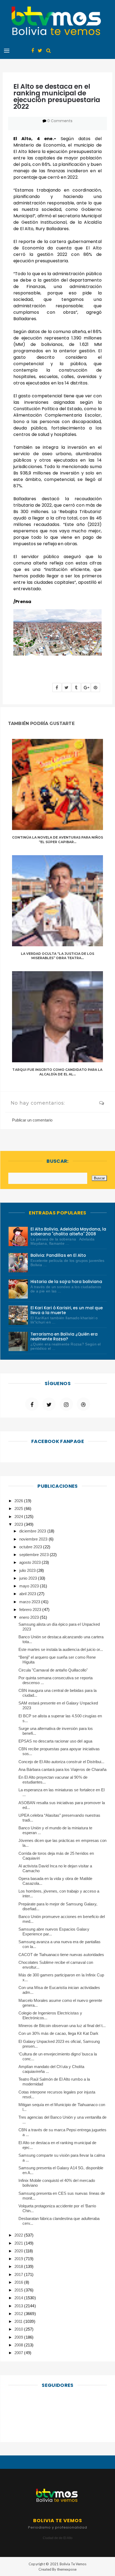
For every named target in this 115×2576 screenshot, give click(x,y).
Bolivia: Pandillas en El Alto (58, 1255)
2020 (19, 2251)
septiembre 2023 (34, 1555)
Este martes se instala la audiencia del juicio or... (61, 1649)
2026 (19, 1501)
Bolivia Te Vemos (73, 2564)
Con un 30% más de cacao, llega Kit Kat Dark (58, 2033)
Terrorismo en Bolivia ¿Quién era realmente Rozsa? (64, 1336)
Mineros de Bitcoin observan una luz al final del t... (62, 2026)
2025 (19, 1508)
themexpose (67, 2569)
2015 (19, 2290)
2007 (19, 2353)
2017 (19, 2274)
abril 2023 (28, 1594)
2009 (19, 2337)
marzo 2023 (30, 1602)
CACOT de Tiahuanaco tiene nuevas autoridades (61, 1955)
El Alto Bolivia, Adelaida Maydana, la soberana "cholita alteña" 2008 (68, 1231)
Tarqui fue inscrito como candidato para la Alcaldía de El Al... (57, 1072)
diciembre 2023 (33, 1531)
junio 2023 (29, 1578)
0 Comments (60, 121)
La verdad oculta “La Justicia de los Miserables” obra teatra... (57, 956)
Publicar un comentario (32, 1120)
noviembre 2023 (34, 1539)
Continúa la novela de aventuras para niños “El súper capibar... (57, 840)
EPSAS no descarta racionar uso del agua (55, 1741)
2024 (19, 1517)
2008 (19, 2345)
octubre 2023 (31, 1547)
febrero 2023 (31, 1609)
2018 (19, 2266)
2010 (19, 2329)
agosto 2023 (30, 1562)
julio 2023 (28, 1570)
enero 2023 (30, 1617)
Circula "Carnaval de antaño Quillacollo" (53, 1670)
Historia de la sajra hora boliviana (66, 1282)
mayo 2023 (30, 1586)
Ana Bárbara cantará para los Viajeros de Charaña (62, 1769)
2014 (19, 2298)
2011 (19, 2321)
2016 (19, 2282)
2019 (19, 2259)
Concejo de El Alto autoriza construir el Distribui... (62, 1762)
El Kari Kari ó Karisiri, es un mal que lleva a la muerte (67, 1310)
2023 (19, 1524)
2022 (19, 2235)
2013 (19, 2306)
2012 (19, 2314)
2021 (19, 2243)
